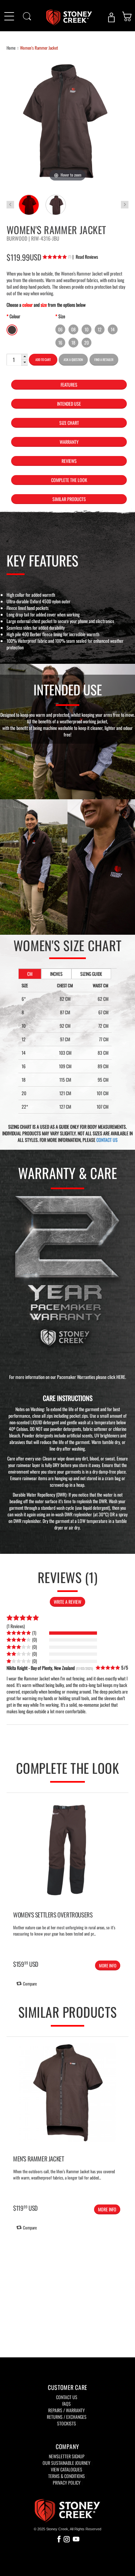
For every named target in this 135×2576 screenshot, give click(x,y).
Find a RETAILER (104, 360)
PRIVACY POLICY (67, 2482)
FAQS (67, 2404)
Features (69, 385)
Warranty (69, 442)
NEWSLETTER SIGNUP (67, 2456)
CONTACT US (107, 1140)
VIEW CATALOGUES (67, 2469)
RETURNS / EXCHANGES (67, 2417)
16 (60, 342)
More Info (108, 1965)
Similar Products (69, 499)
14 (113, 329)
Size (62, 316)
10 (87, 329)
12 (100, 329)
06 (60, 329)
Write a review (67, 1602)
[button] (25, 357)
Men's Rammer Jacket (39, 2158)
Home (11, 48)
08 (73, 329)
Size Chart (69, 423)
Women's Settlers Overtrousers (53, 1914)
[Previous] (13, 1870)
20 (87, 342)
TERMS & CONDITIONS (67, 2476)
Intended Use (69, 404)
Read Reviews (85, 257)
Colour (15, 316)
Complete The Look (69, 480)
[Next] (122, 1870)
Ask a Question (73, 360)
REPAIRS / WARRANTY (67, 2410)
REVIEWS (69, 461)
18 (73, 342)
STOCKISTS (67, 2423)
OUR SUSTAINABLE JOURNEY (67, 2463)
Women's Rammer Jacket (39, 48)
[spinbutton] (14, 360)
